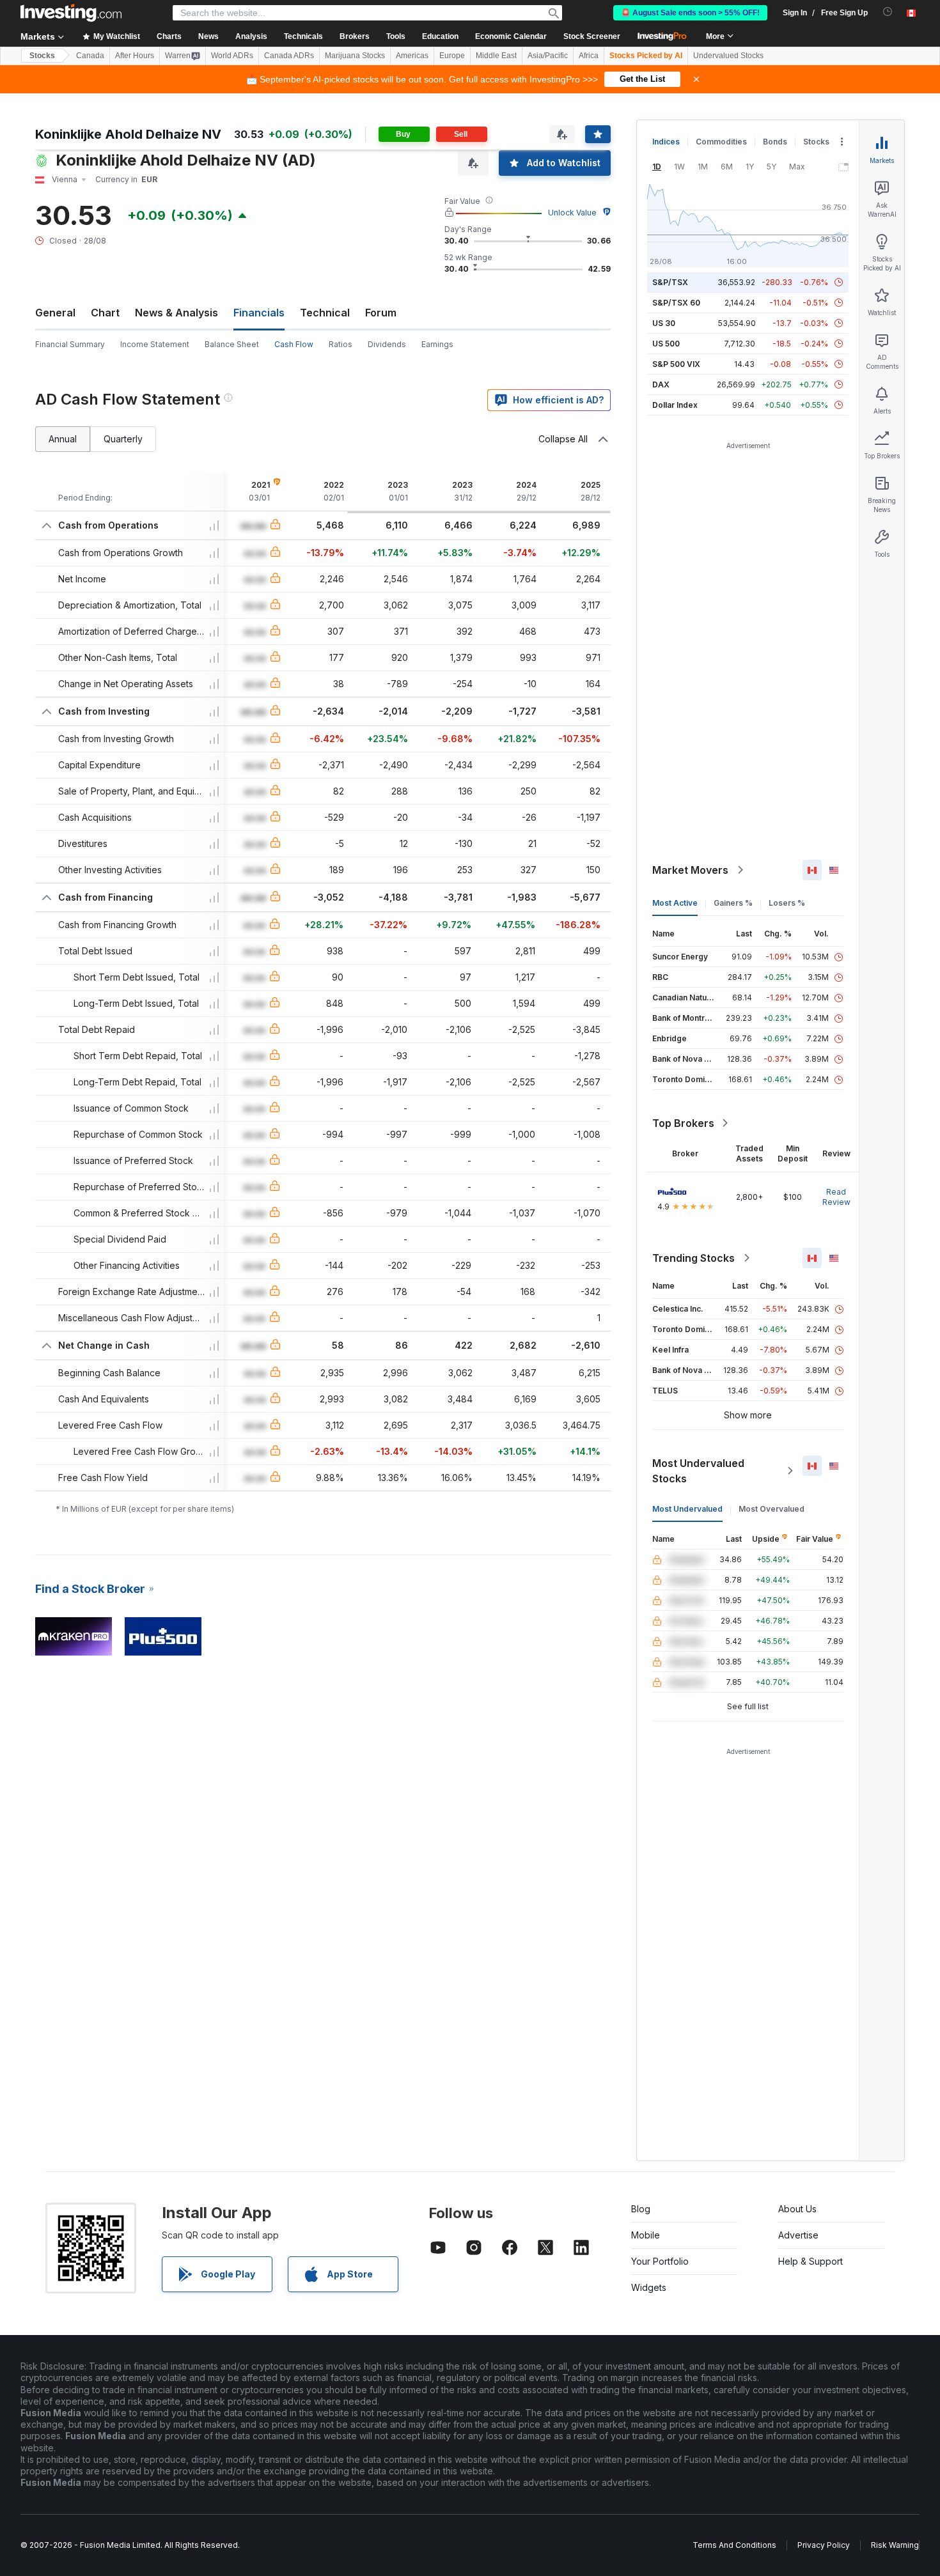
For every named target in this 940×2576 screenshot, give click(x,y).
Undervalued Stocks (728, 56)
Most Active (675, 903)
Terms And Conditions (734, 2545)
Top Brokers (683, 1123)
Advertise (798, 2235)
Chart (105, 313)
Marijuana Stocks (355, 56)
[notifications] (888, 12)
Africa (589, 56)
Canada (90, 56)
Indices (666, 142)
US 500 (666, 344)
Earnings (437, 344)
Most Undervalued (687, 1509)
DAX (661, 384)
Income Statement (155, 344)
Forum (381, 313)
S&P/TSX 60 (676, 303)
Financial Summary (70, 344)
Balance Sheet (232, 344)
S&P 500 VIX (676, 364)
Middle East (496, 56)
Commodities (721, 142)
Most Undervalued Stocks (698, 1471)
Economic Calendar (511, 36)
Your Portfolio (660, 2261)
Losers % (787, 903)
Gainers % (733, 903)
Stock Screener (592, 36)
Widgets (649, 2287)
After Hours (135, 56)
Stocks (42, 56)
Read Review (836, 1197)
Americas (412, 56)
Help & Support (811, 2261)
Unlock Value (572, 213)
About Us (797, 2209)
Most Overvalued (772, 1509)
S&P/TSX (670, 282)
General (55, 313)
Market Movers (690, 870)
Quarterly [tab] (123, 439)
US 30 (664, 323)
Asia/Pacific (548, 56)
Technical (325, 313)
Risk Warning (895, 2545)
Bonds (775, 142)
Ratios (341, 344)
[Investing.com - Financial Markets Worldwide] (71, 13)
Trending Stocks (693, 1258)
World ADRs (232, 56)
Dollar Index (675, 405)
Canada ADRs (289, 56)
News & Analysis (176, 313)
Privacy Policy (824, 2545)
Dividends (387, 344)
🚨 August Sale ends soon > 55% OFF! (690, 13)
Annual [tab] (63, 439)
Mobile (646, 2235)
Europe (452, 56)
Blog (641, 2209)
